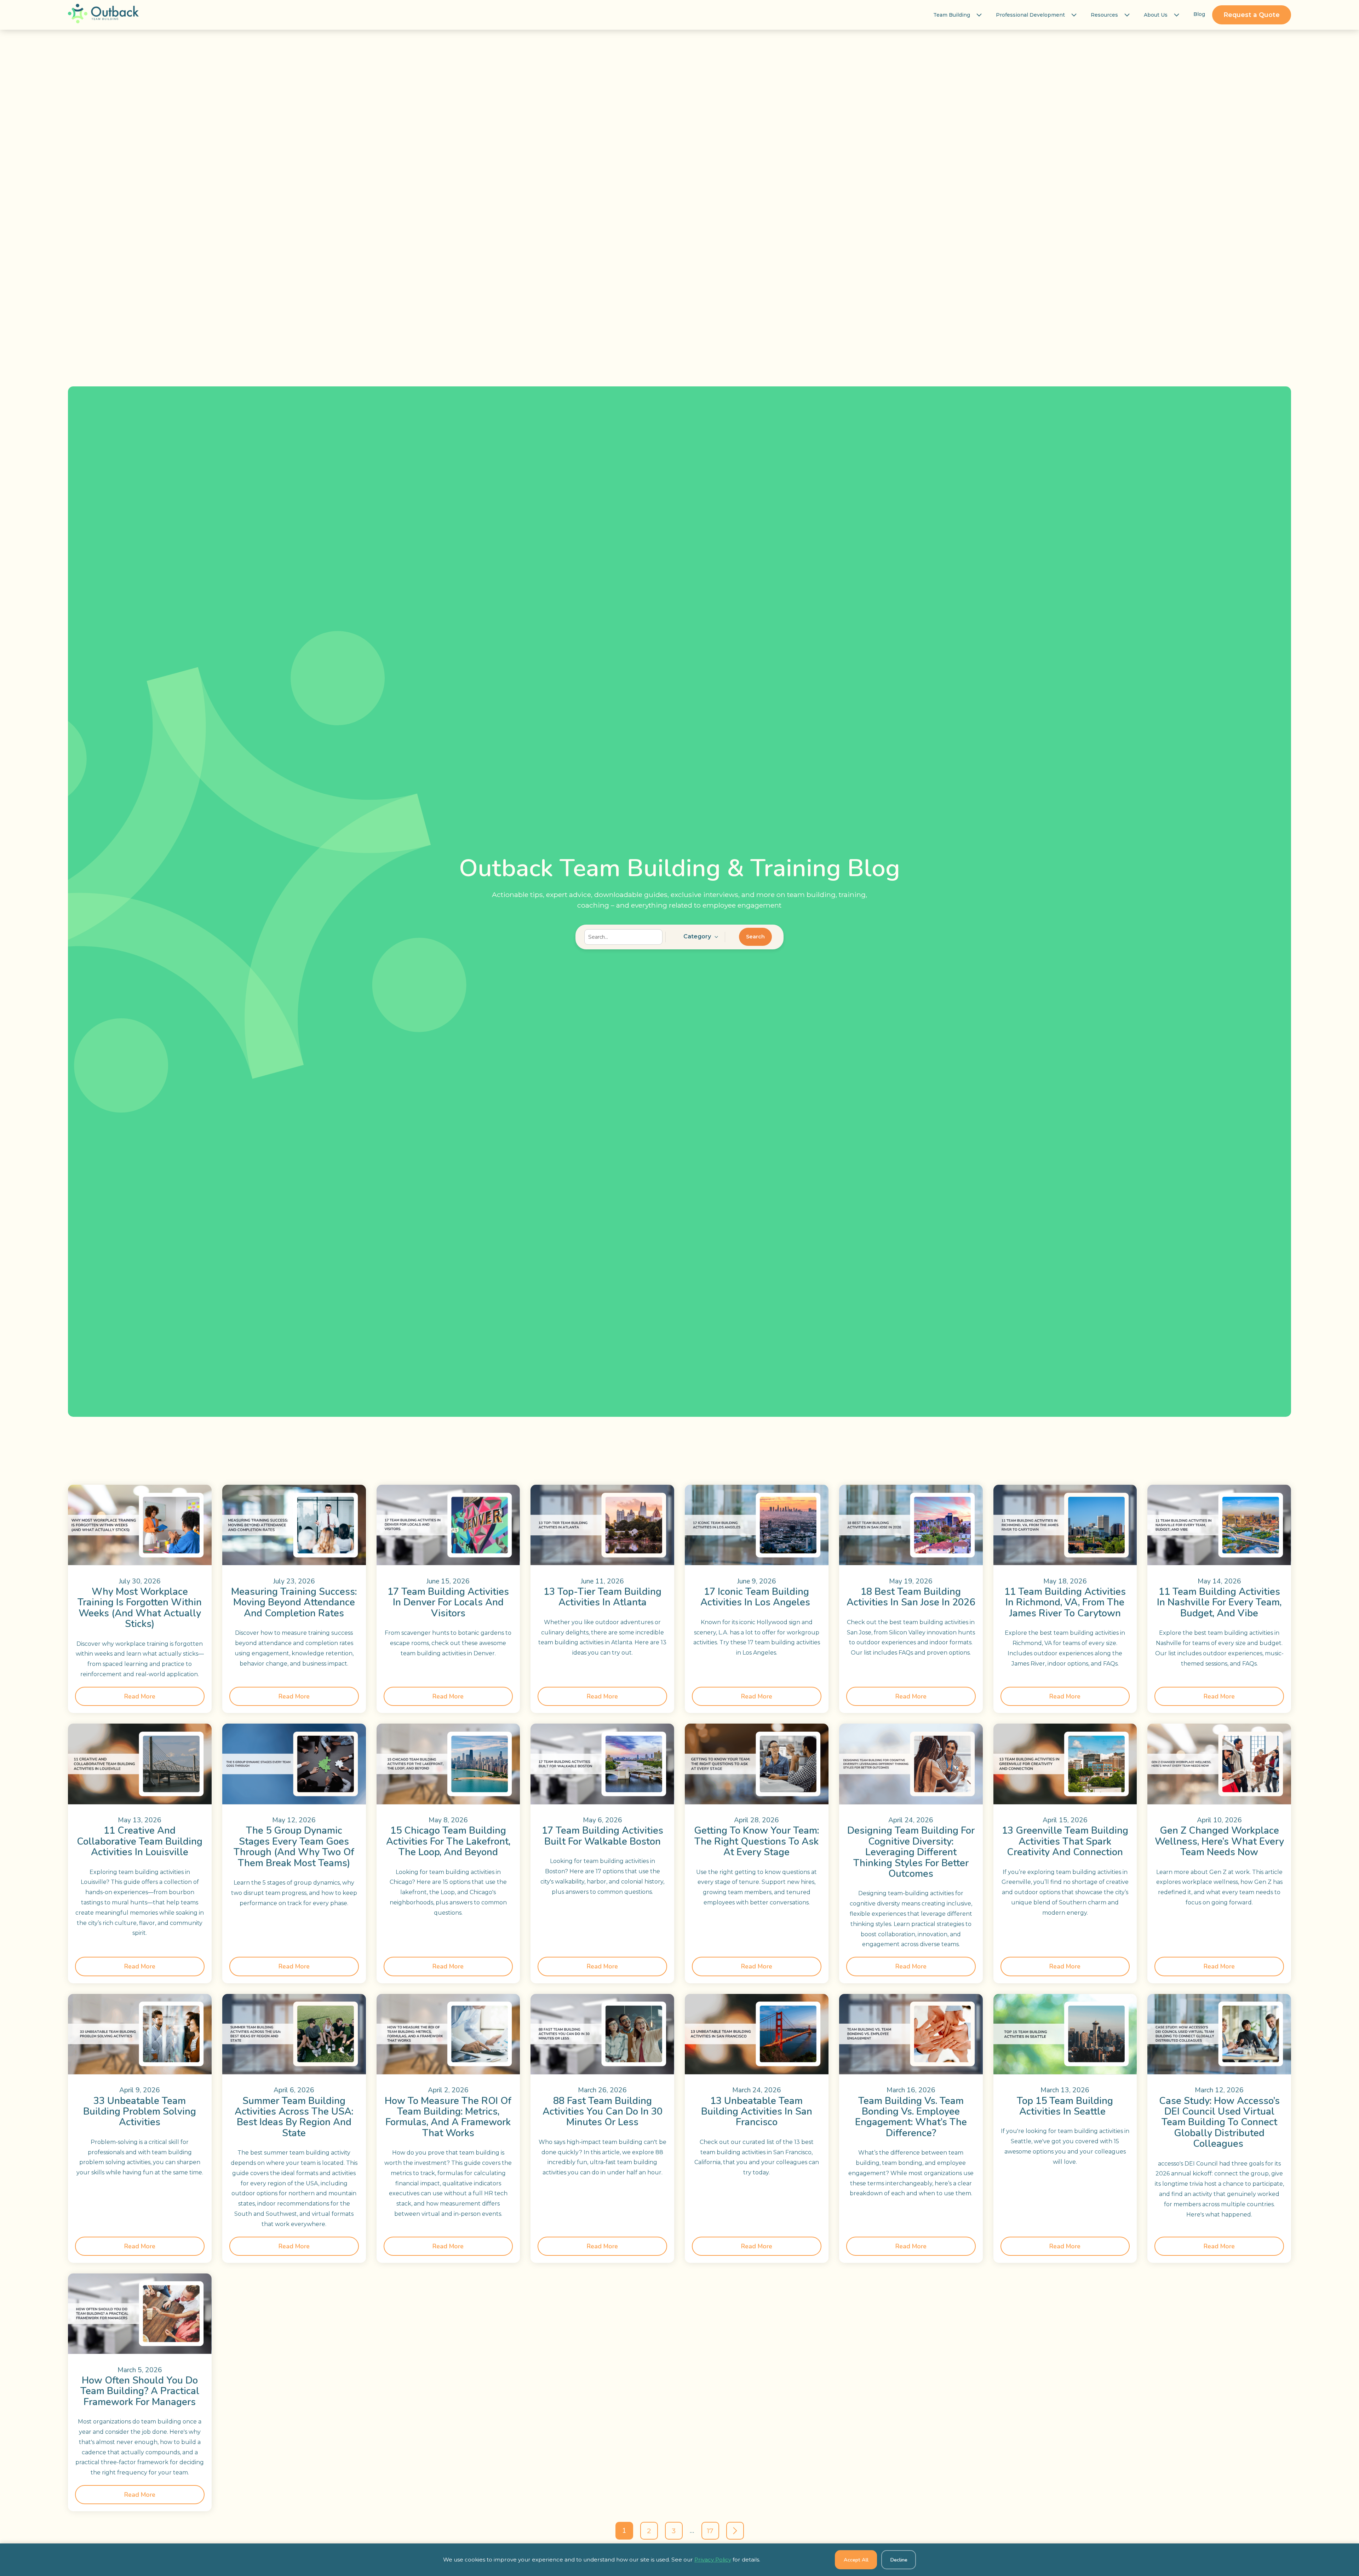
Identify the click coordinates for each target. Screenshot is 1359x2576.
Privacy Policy (713, 2560)
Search (755, 937)
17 (710, 2531)
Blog (1199, 14)
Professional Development (1030, 15)
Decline (899, 2560)
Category (697, 936)
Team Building (952, 15)
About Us (1156, 15)
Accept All (856, 2560)
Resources (1104, 15)
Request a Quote (1252, 15)
